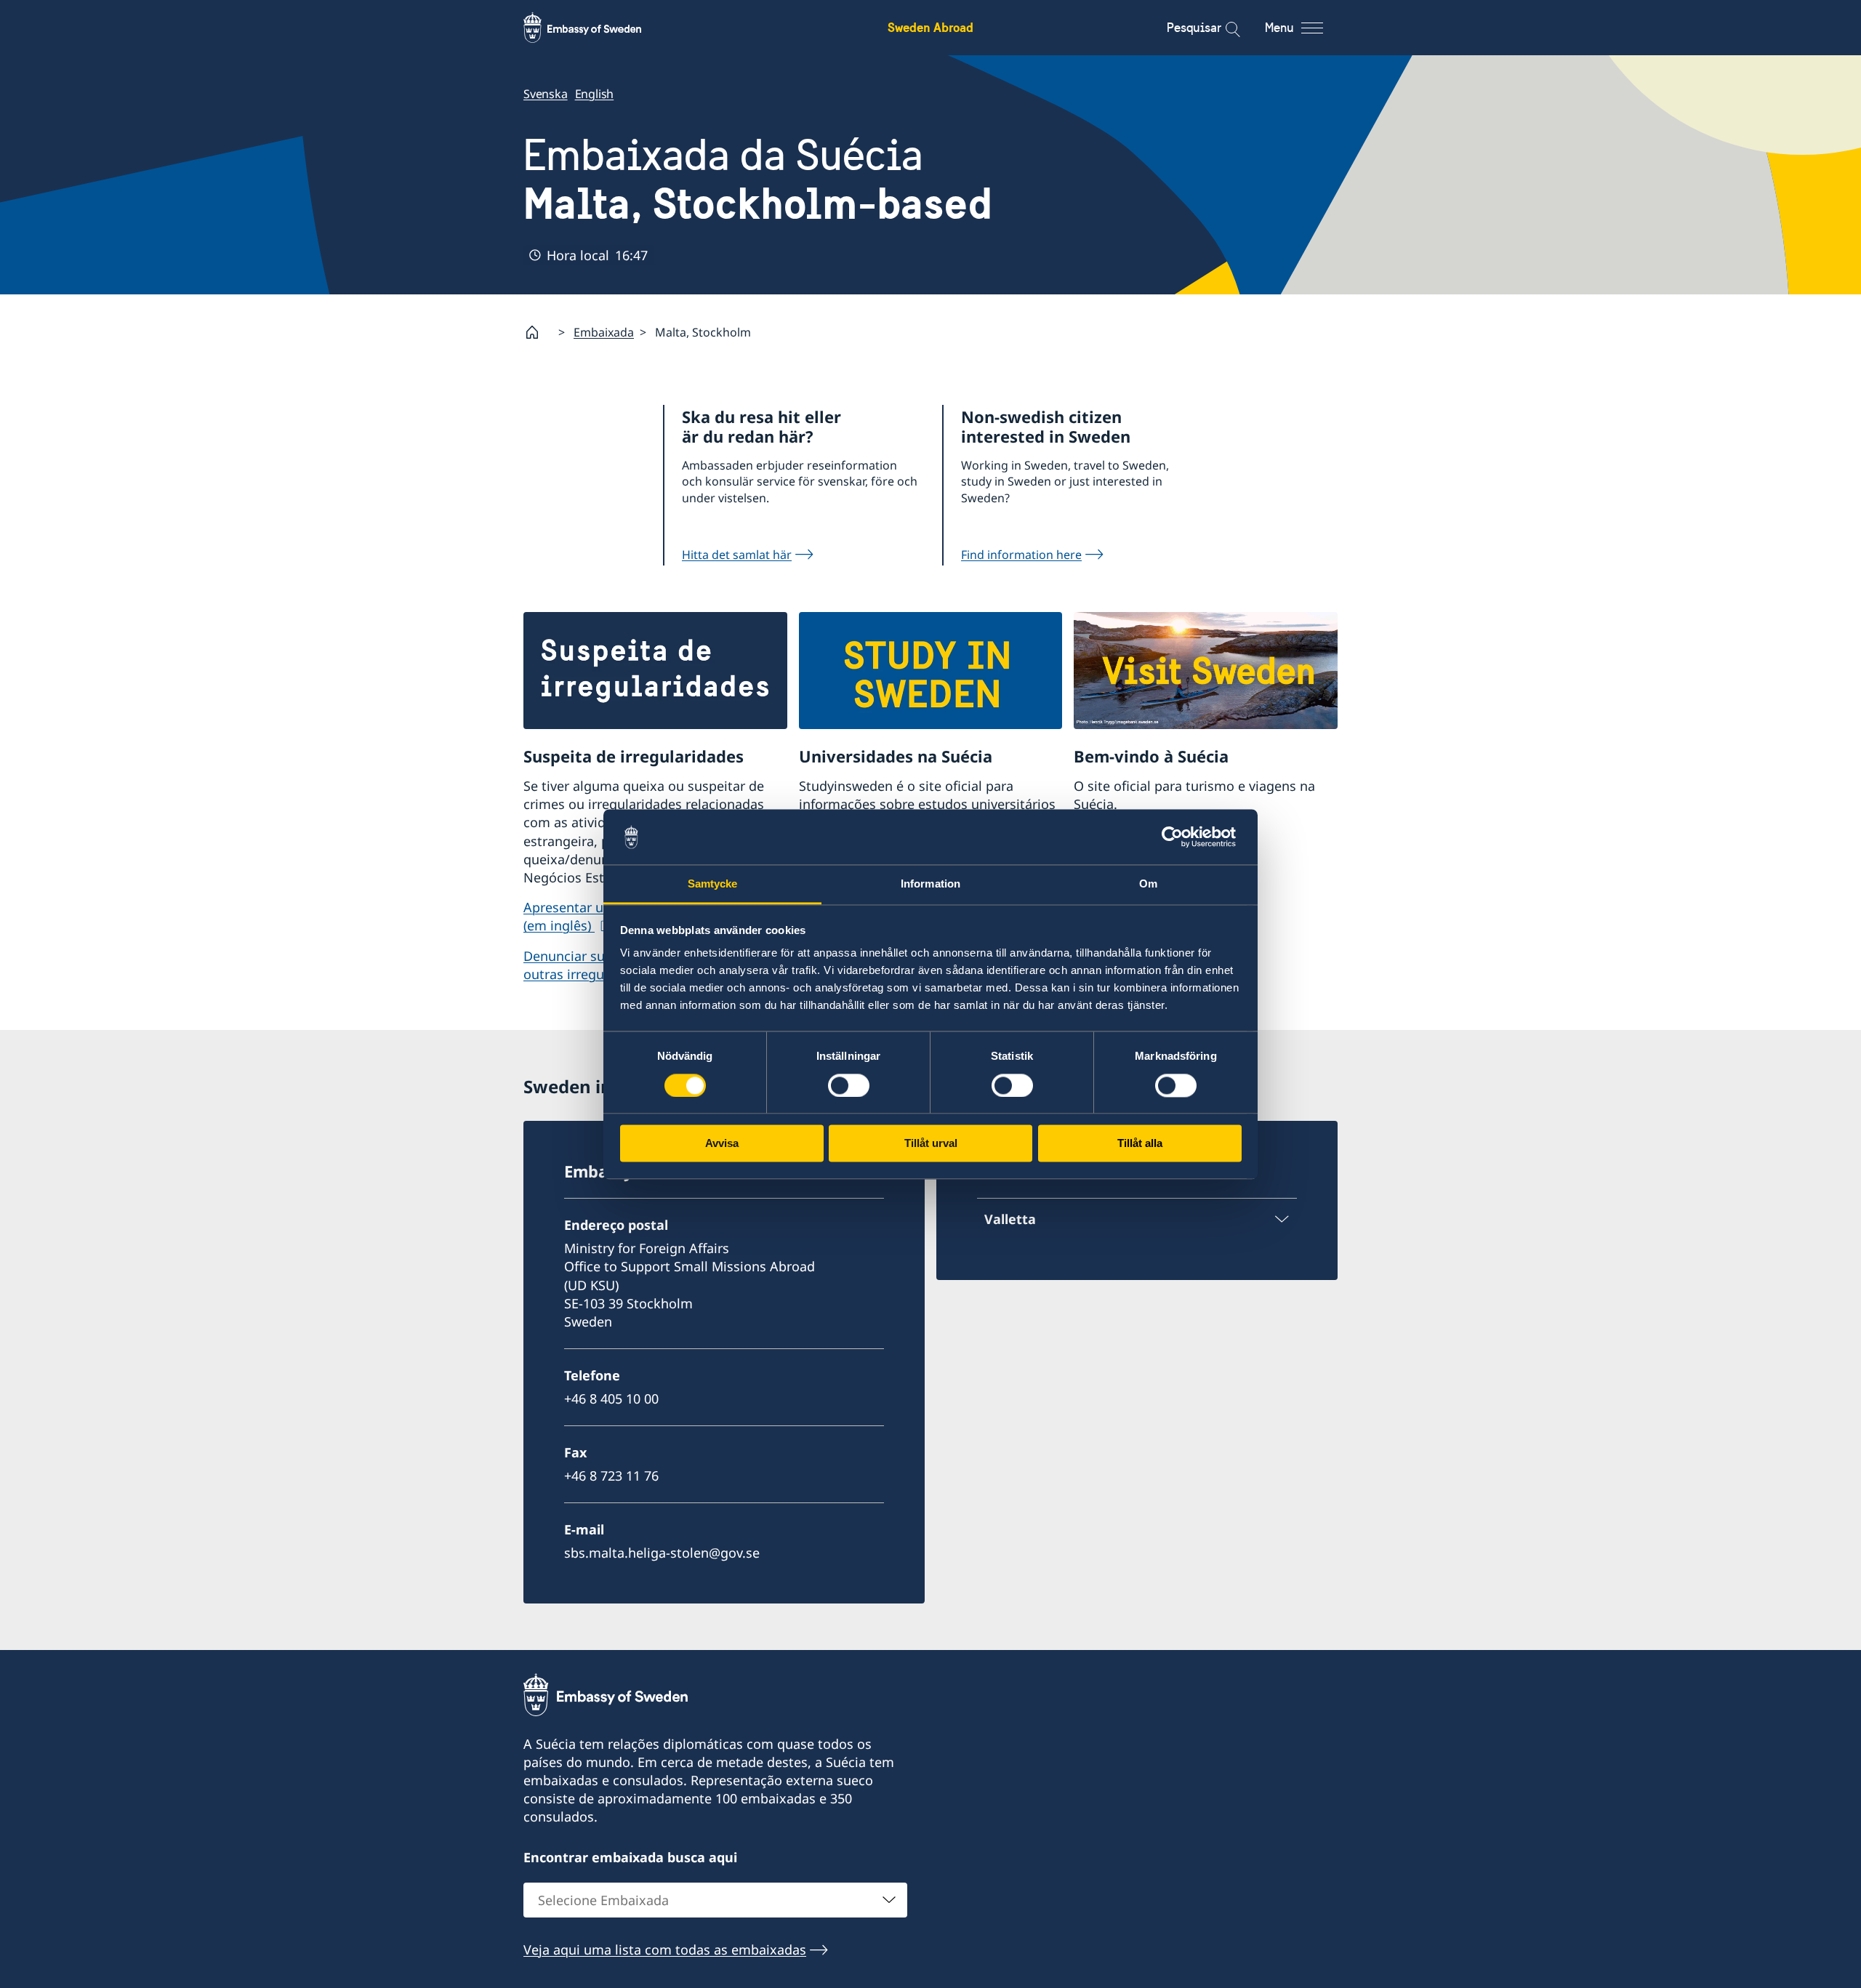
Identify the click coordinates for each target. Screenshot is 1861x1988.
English (595, 94)
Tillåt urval (931, 1144)
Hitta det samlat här (737, 555)
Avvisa (722, 1144)
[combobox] (715, 1900)
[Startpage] (538, 332)
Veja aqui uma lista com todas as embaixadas (665, 1949)
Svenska (546, 94)
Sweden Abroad (930, 27)
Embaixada (604, 332)
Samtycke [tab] (713, 884)
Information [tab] (930, 884)
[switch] (849, 1085)
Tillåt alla (1140, 1144)
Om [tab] (1148, 884)
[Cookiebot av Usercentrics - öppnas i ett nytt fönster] (1178, 837)
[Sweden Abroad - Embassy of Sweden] (596, 28)
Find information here (1021, 555)
